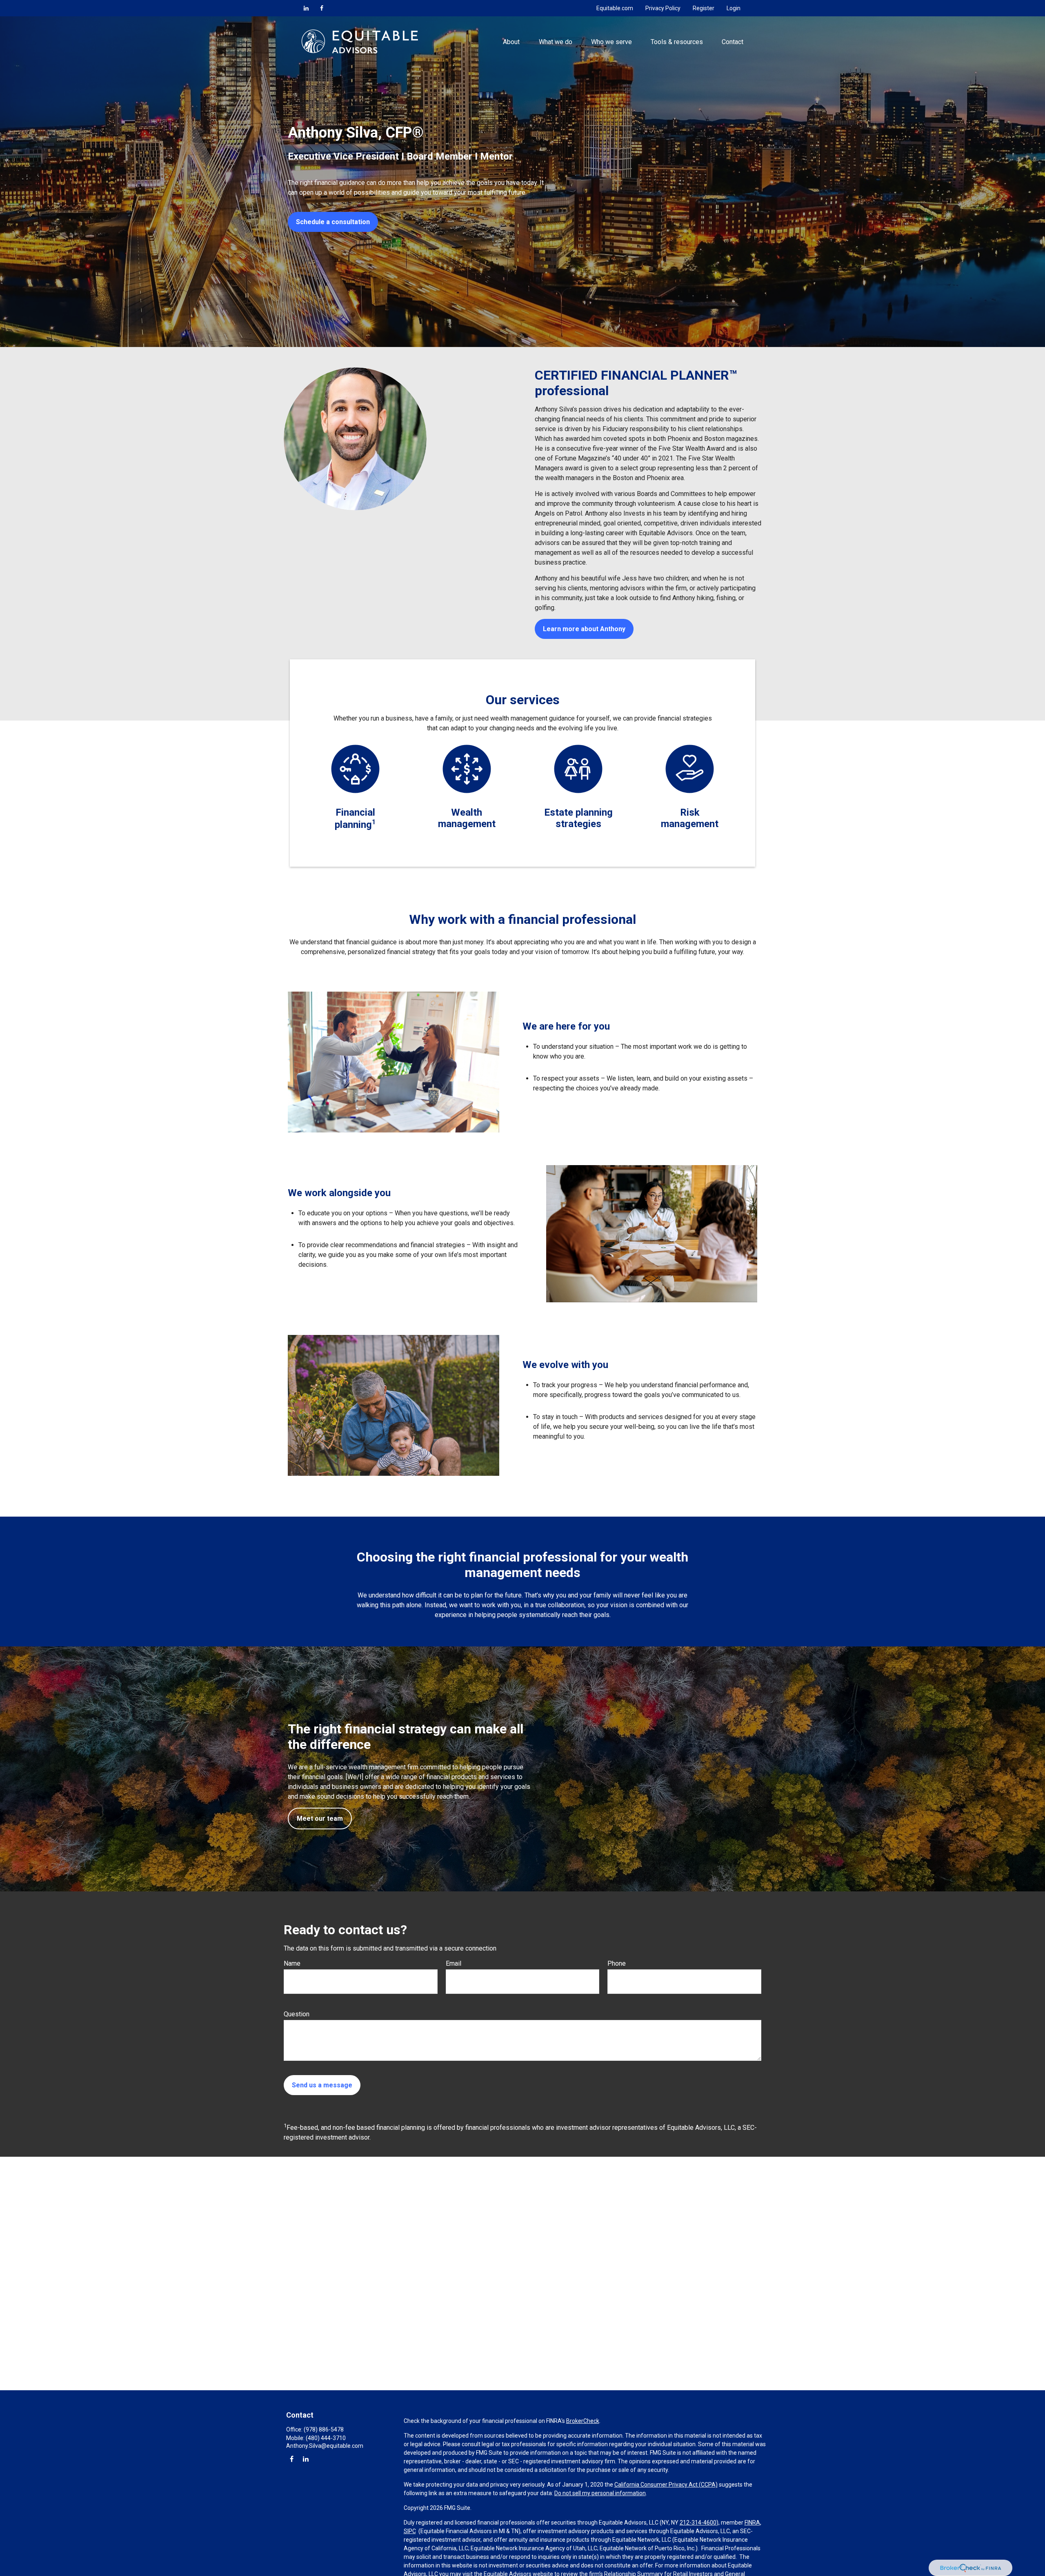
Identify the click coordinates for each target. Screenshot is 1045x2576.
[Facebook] (322, 8)
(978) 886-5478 (324, 2429)
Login (734, 8)
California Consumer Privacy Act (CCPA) (666, 2485)
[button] (511, 41)
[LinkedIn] (306, 8)
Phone (617, 1963)
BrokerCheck (583, 2421)
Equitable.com (615, 8)
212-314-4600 (698, 2523)
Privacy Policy (663, 8)
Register (704, 8)
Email (454, 1963)
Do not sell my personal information (600, 2493)
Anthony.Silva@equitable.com (325, 2446)
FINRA (752, 2523)
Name (292, 1963)
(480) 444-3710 (326, 2438)
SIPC (410, 2531)
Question (297, 2014)
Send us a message (322, 2085)
